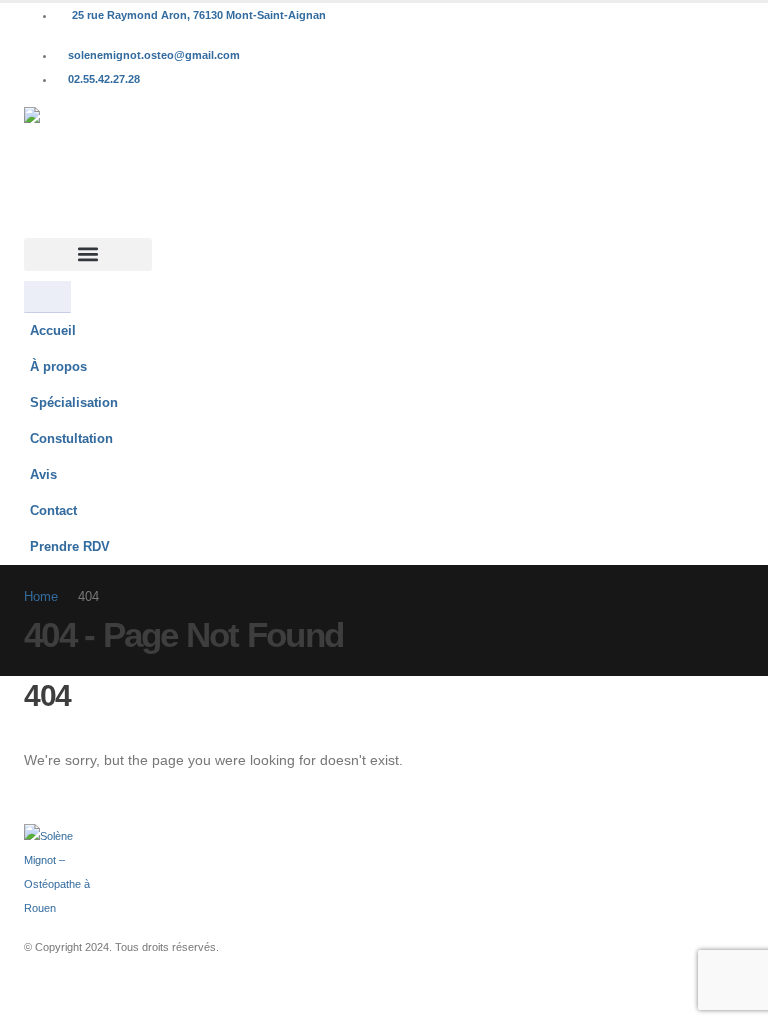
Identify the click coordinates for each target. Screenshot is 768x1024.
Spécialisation (74, 403)
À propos (58, 367)
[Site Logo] (85, 172)
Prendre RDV (70, 547)
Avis (43, 475)
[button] (88, 254)
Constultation (71, 439)
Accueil (53, 331)
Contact (53, 511)
